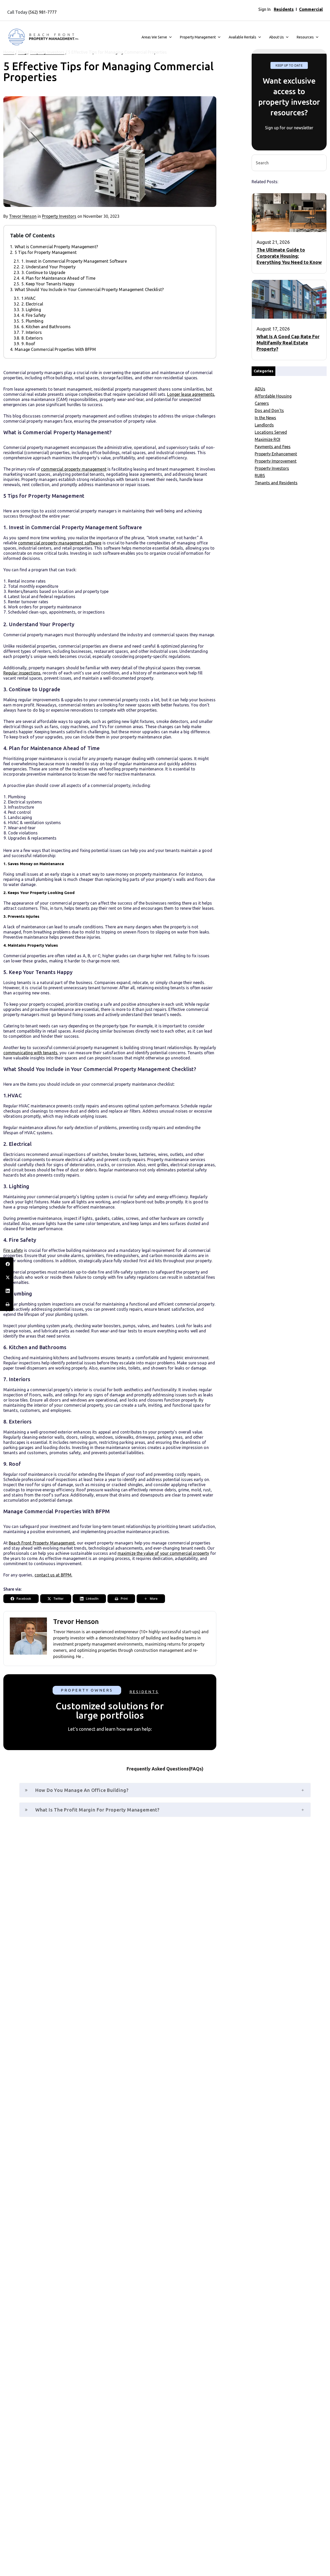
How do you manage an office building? (81, 1790)
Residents (284, 9)
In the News (265, 418)
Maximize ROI (267, 439)
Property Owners (87, 1690)
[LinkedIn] (7, 1291)
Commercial (311, 9)
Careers (262, 403)
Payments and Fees (273, 447)
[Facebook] (7, 1264)
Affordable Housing (273, 396)
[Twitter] (7, 1277)
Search (320, 162)
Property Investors (59, 216)
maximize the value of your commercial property (163, 1553)
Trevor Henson (23, 216)
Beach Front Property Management (42, 1543)
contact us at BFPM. (53, 1575)
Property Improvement (276, 461)
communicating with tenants (30, 1053)
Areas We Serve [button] (154, 37)
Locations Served (271, 432)
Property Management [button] (198, 37)
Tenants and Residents (276, 483)
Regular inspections (22, 673)
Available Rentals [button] (242, 37)
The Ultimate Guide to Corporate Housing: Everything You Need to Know (289, 256)
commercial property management (74, 469)
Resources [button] (305, 37)
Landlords (264, 425)
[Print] (7, 1304)
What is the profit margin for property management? (97, 1810)
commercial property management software (60, 543)
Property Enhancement (276, 454)
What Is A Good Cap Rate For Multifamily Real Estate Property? (288, 343)
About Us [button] (277, 37)
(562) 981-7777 (43, 12)
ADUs (260, 389)
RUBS (260, 476)
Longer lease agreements (191, 394)
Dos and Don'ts (269, 410)
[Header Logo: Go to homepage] (43, 37)
